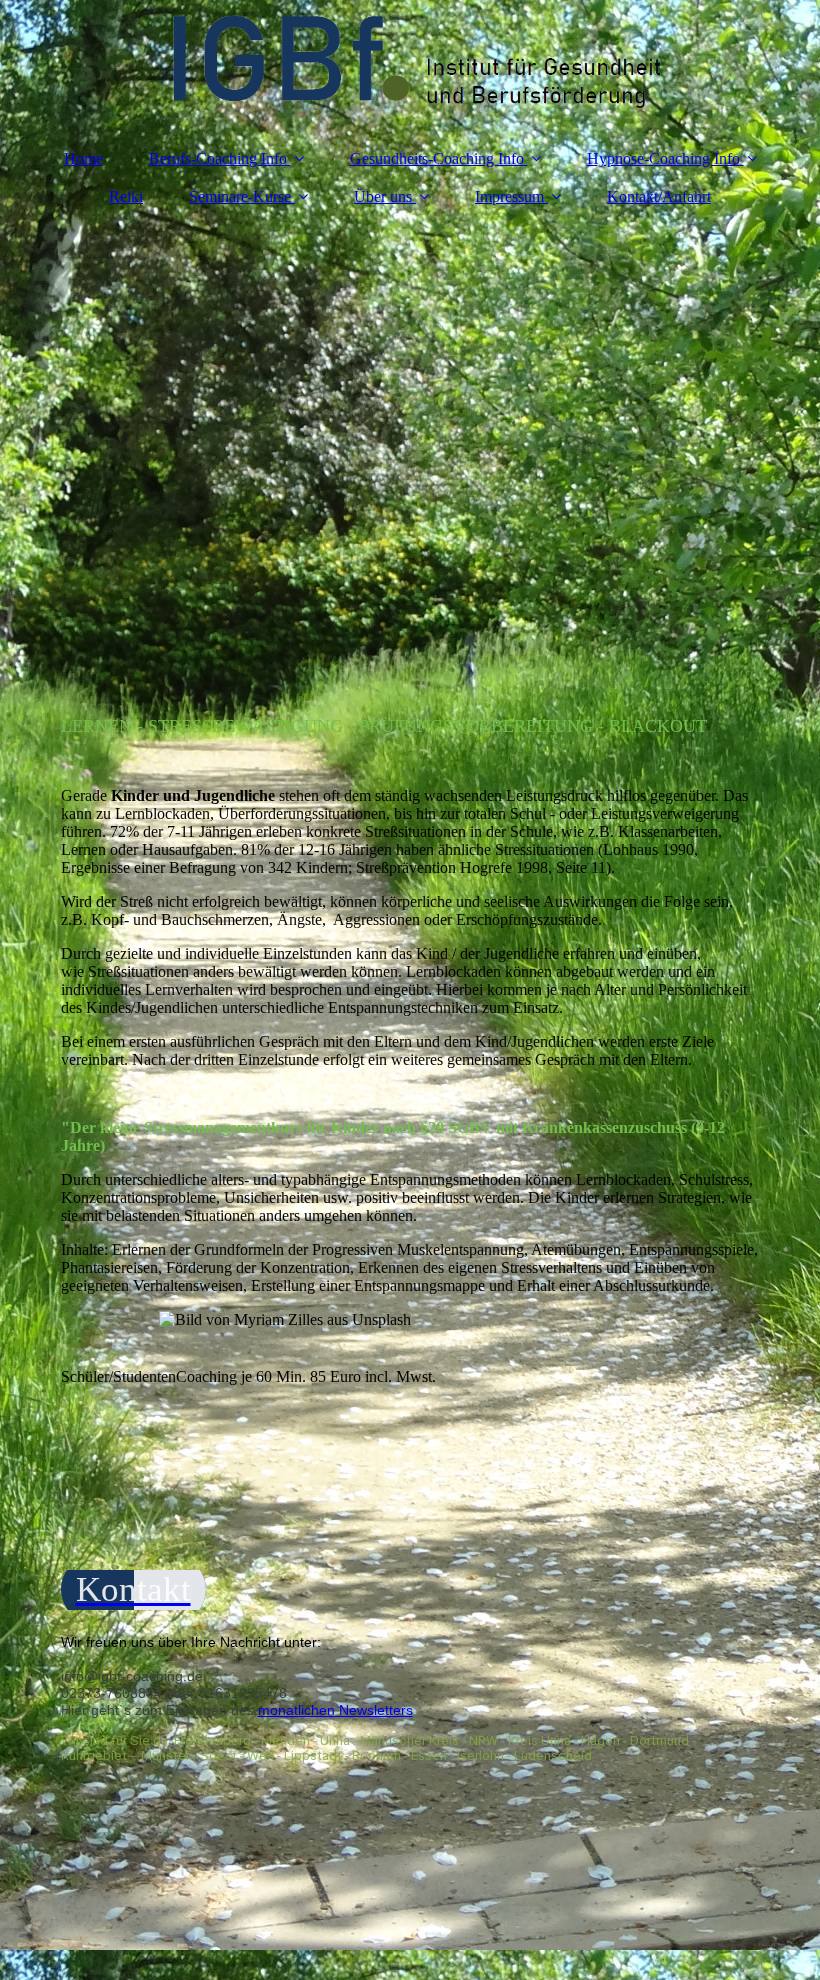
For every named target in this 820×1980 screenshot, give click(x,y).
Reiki (126, 196)
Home (83, 158)
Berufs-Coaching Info (218, 158)
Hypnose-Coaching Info (663, 158)
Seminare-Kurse (240, 196)
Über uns (383, 196)
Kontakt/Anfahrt (659, 196)
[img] (410, 65)
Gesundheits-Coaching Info (437, 158)
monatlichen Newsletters (335, 1710)
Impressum (509, 196)
